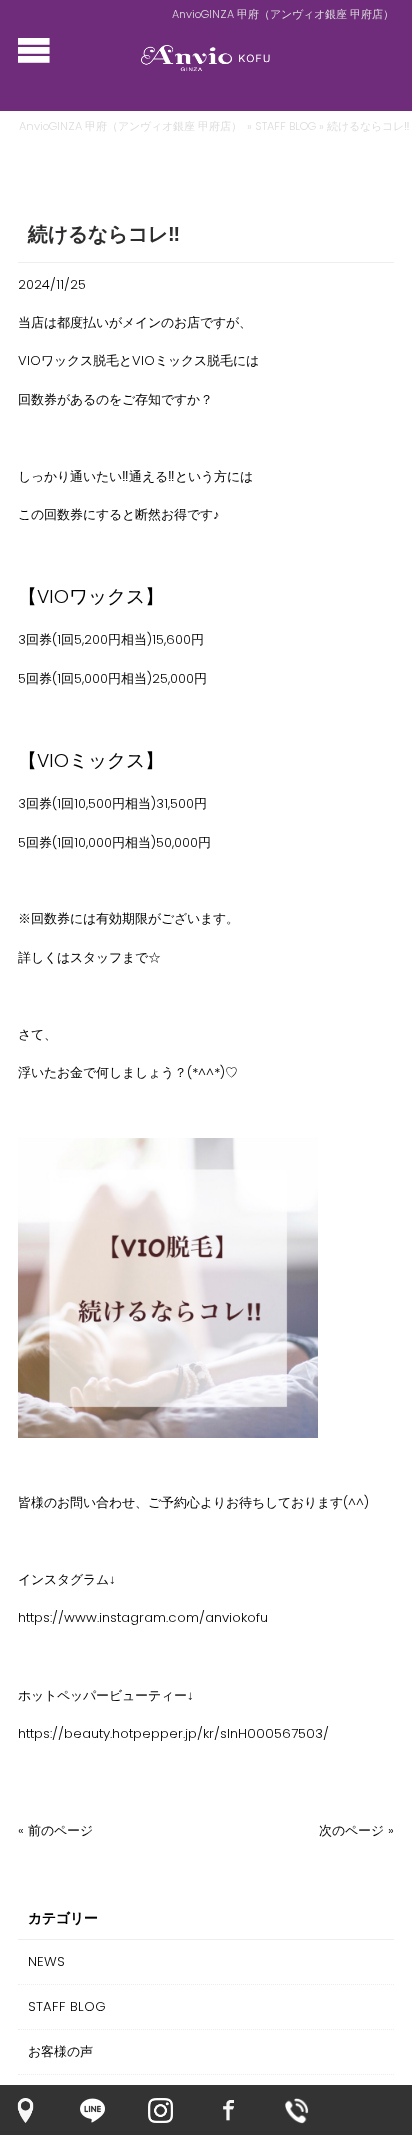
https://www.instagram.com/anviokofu (143, 1617)
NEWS (46, 1961)
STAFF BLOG (285, 126)
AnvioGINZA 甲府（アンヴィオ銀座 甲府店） (130, 126)
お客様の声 (60, 2051)
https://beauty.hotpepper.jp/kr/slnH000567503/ (173, 1733)
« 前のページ (55, 1830)
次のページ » (356, 1830)
